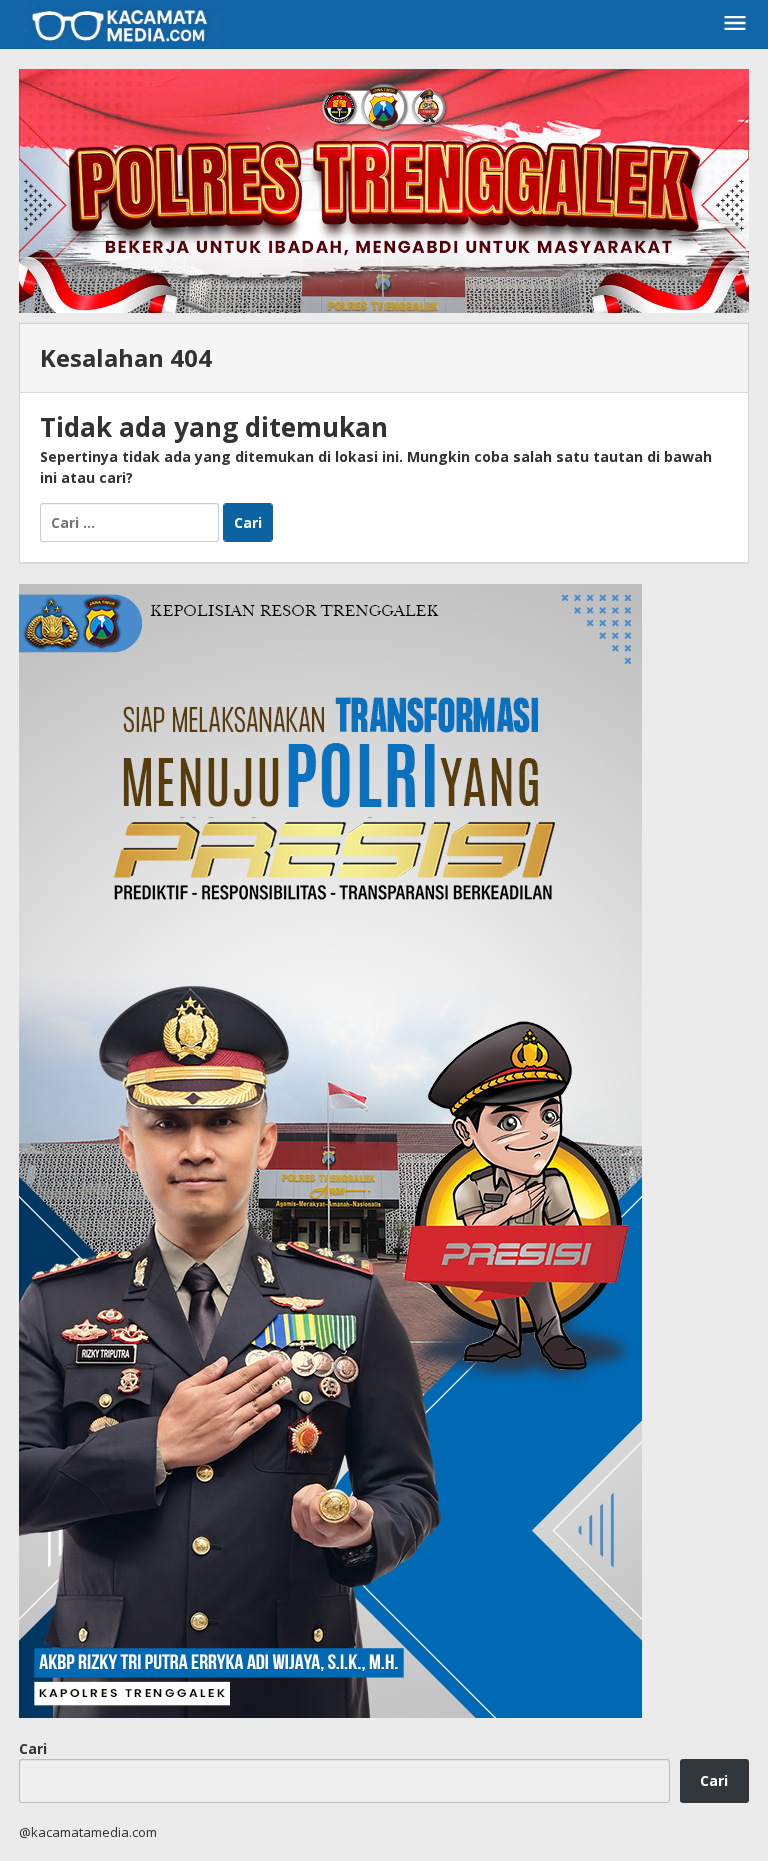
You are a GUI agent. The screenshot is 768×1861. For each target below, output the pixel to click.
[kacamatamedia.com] (121, 23)
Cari (33, 1748)
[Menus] (735, 24)
